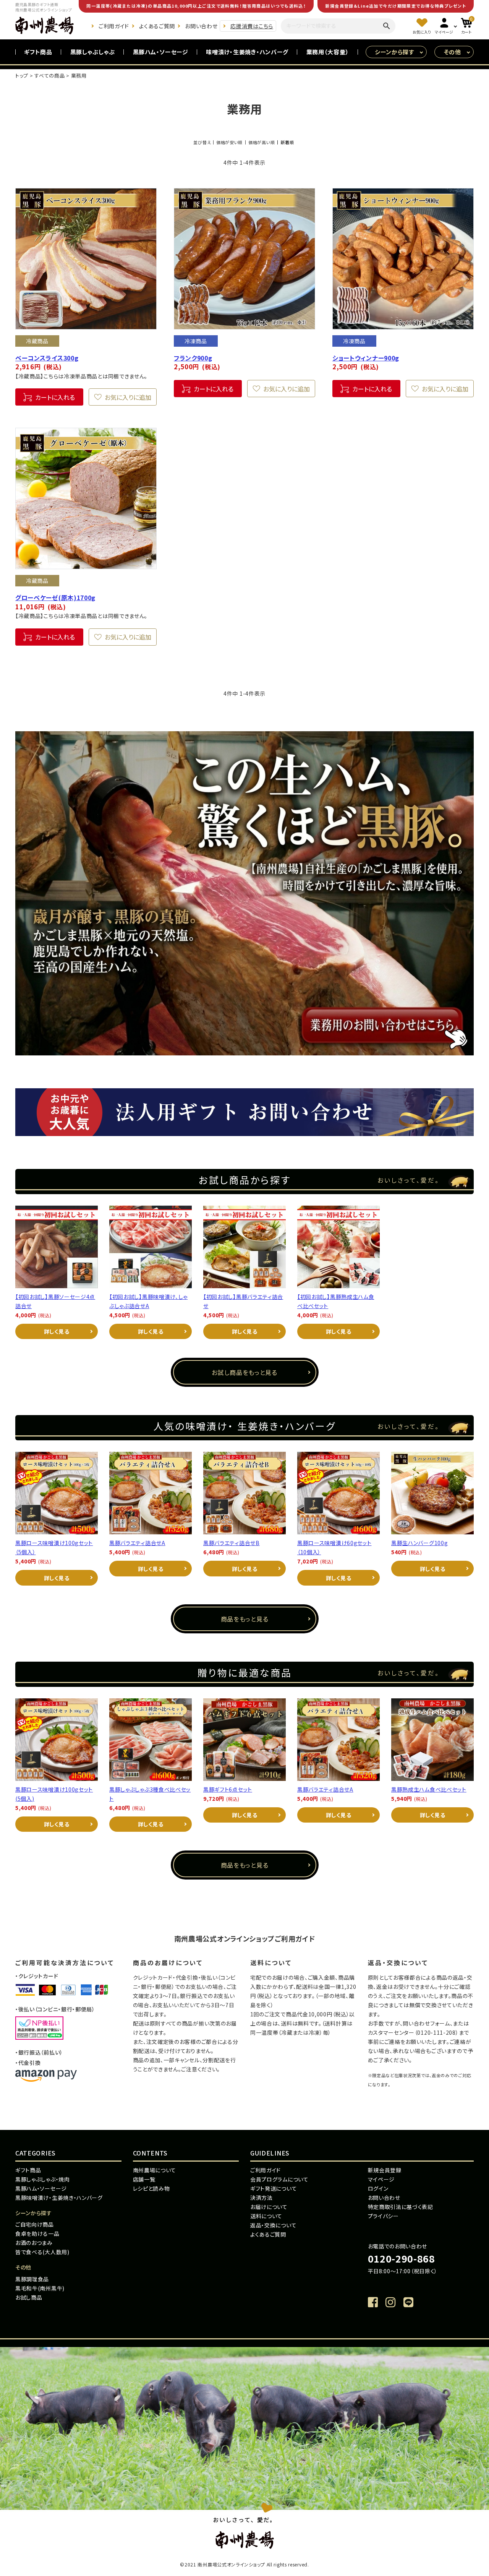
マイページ (381, 2179)
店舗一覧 (144, 2179)
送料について (266, 2216)
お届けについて (269, 2207)
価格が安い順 (229, 142)
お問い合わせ (201, 26)
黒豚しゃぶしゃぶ (93, 52)
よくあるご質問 (157, 26)
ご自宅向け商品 (35, 2224)
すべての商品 (49, 75)
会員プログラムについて (279, 2179)
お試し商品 (29, 2297)
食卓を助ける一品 (37, 2234)
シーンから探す (394, 52)
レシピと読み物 (151, 2188)
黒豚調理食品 (32, 2279)
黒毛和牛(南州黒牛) (40, 2288)
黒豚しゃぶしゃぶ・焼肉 (43, 2179)
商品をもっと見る (245, 1619)
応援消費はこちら (252, 26)
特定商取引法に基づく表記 (401, 2207)
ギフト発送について (274, 2188)
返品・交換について (273, 2225)
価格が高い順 (262, 142)
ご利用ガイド (114, 26)
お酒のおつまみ (34, 2243)
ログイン (378, 2188)
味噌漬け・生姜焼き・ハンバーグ (247, 52)
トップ (22, 75)
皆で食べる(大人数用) (42, 2252)
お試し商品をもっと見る (244, 1372)
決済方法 (262, 2198)
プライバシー (383, 2216)
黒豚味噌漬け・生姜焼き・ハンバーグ (59, 2198)
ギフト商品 (38, 52)
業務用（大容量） (328, 52)
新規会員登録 (385, 2170)
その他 (453, 52)
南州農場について (155, 2170)
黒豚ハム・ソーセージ (161, 52)
